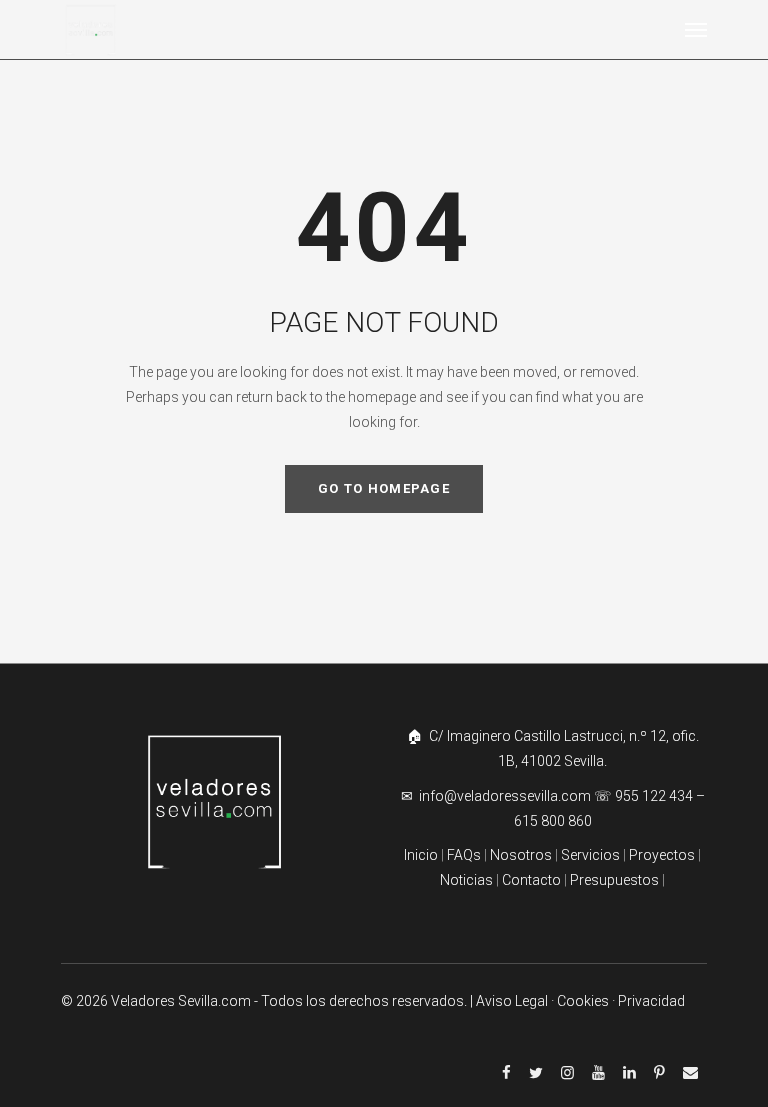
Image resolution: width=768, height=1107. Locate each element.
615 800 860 (553, 821)
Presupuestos (614, 880)
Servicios (592, 855)
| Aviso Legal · (513, 1001)
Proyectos (660, 855)
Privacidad (651, 1001)
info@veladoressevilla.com (506, 796)
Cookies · (587, 1001)
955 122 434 (654, 796)
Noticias (466, 880)
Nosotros (521, 855)
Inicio (421, 855)
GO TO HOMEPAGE (384, 488)
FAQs (464, 855)
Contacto (531, 880)
